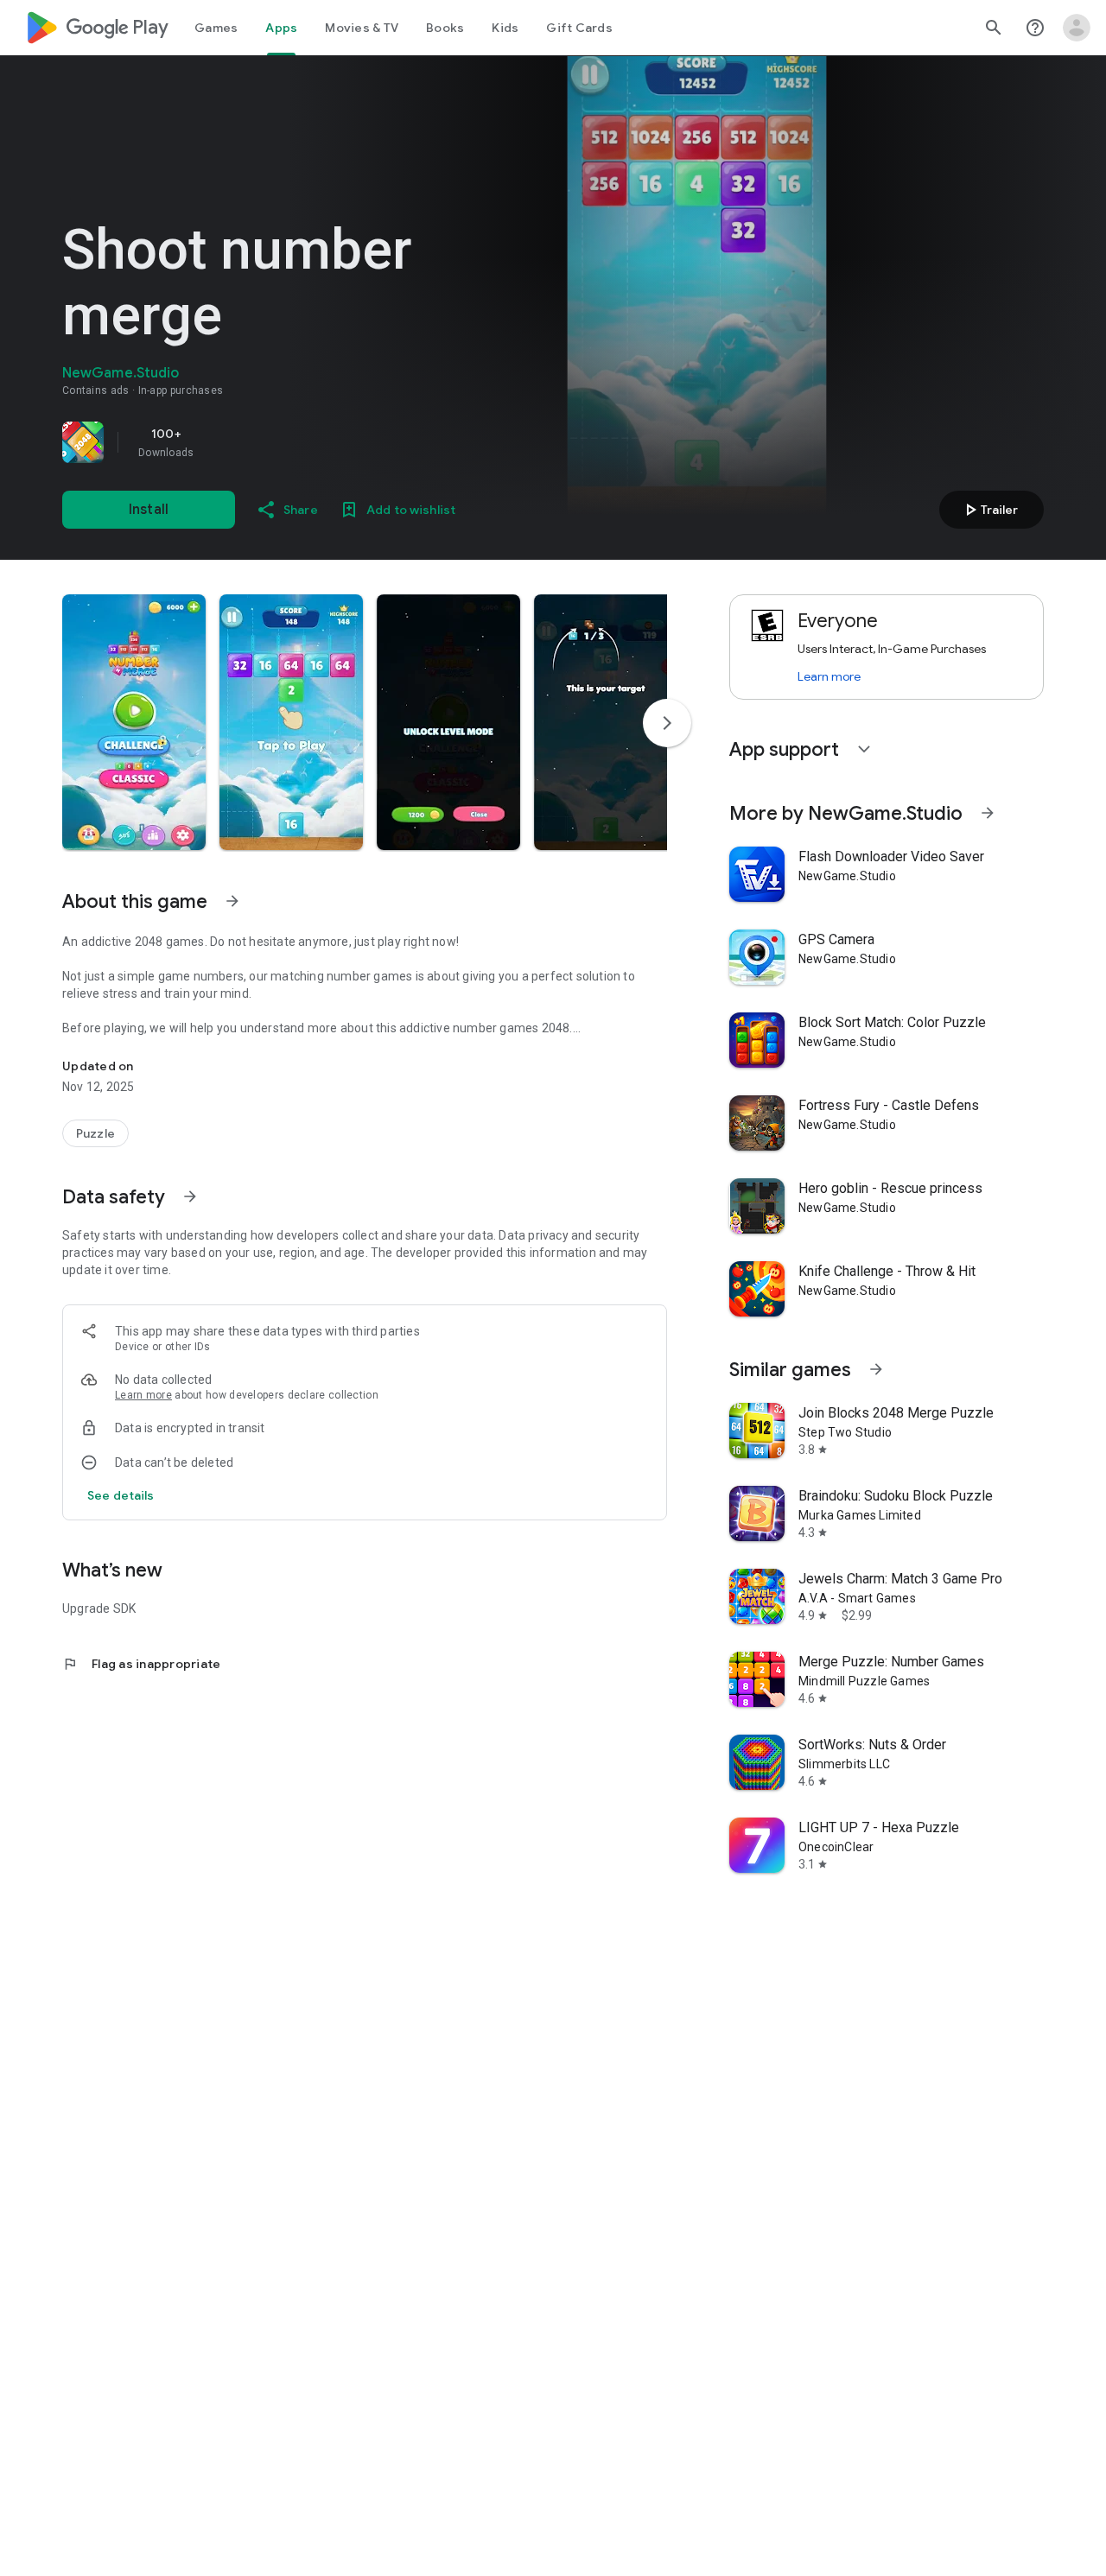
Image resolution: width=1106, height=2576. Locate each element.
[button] (134, 722)
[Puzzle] (95, 1133)
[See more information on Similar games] (876, 1369)
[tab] (216, 28)
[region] (304, 442)
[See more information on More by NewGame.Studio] (988, 813)
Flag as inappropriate (141, 1664)
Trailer (989, 510)
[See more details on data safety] (121, 1495)
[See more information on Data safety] (190, 1196)
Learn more (143, 1395)
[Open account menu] (1077, 28)
